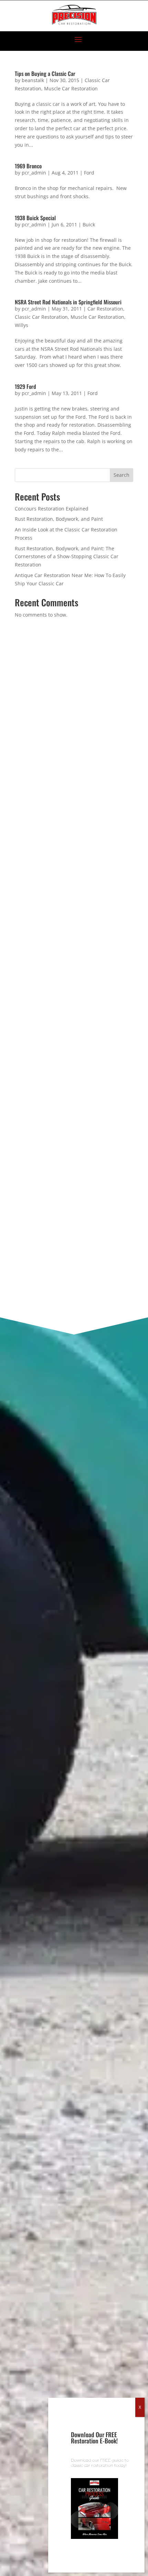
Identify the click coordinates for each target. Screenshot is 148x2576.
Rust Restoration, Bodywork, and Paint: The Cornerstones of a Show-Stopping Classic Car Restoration (67, 557)
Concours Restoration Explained (52, 509)
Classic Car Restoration (41, 317)
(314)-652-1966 (58, 729)
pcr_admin (34, 173)
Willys (22, 325)
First (19, 995)
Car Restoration (105, 309)
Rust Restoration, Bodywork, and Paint (59, 519)
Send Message (74, 1271)
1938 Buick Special (35, 218)
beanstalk (33, 80)
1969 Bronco (28, 166)
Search (121, 475)
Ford (89, 173)
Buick (89, 224)
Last (19, 1028)
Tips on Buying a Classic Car (45, 74)
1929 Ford (25, 386)
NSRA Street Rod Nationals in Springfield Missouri (68, 302)
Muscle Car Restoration (71, 88)
